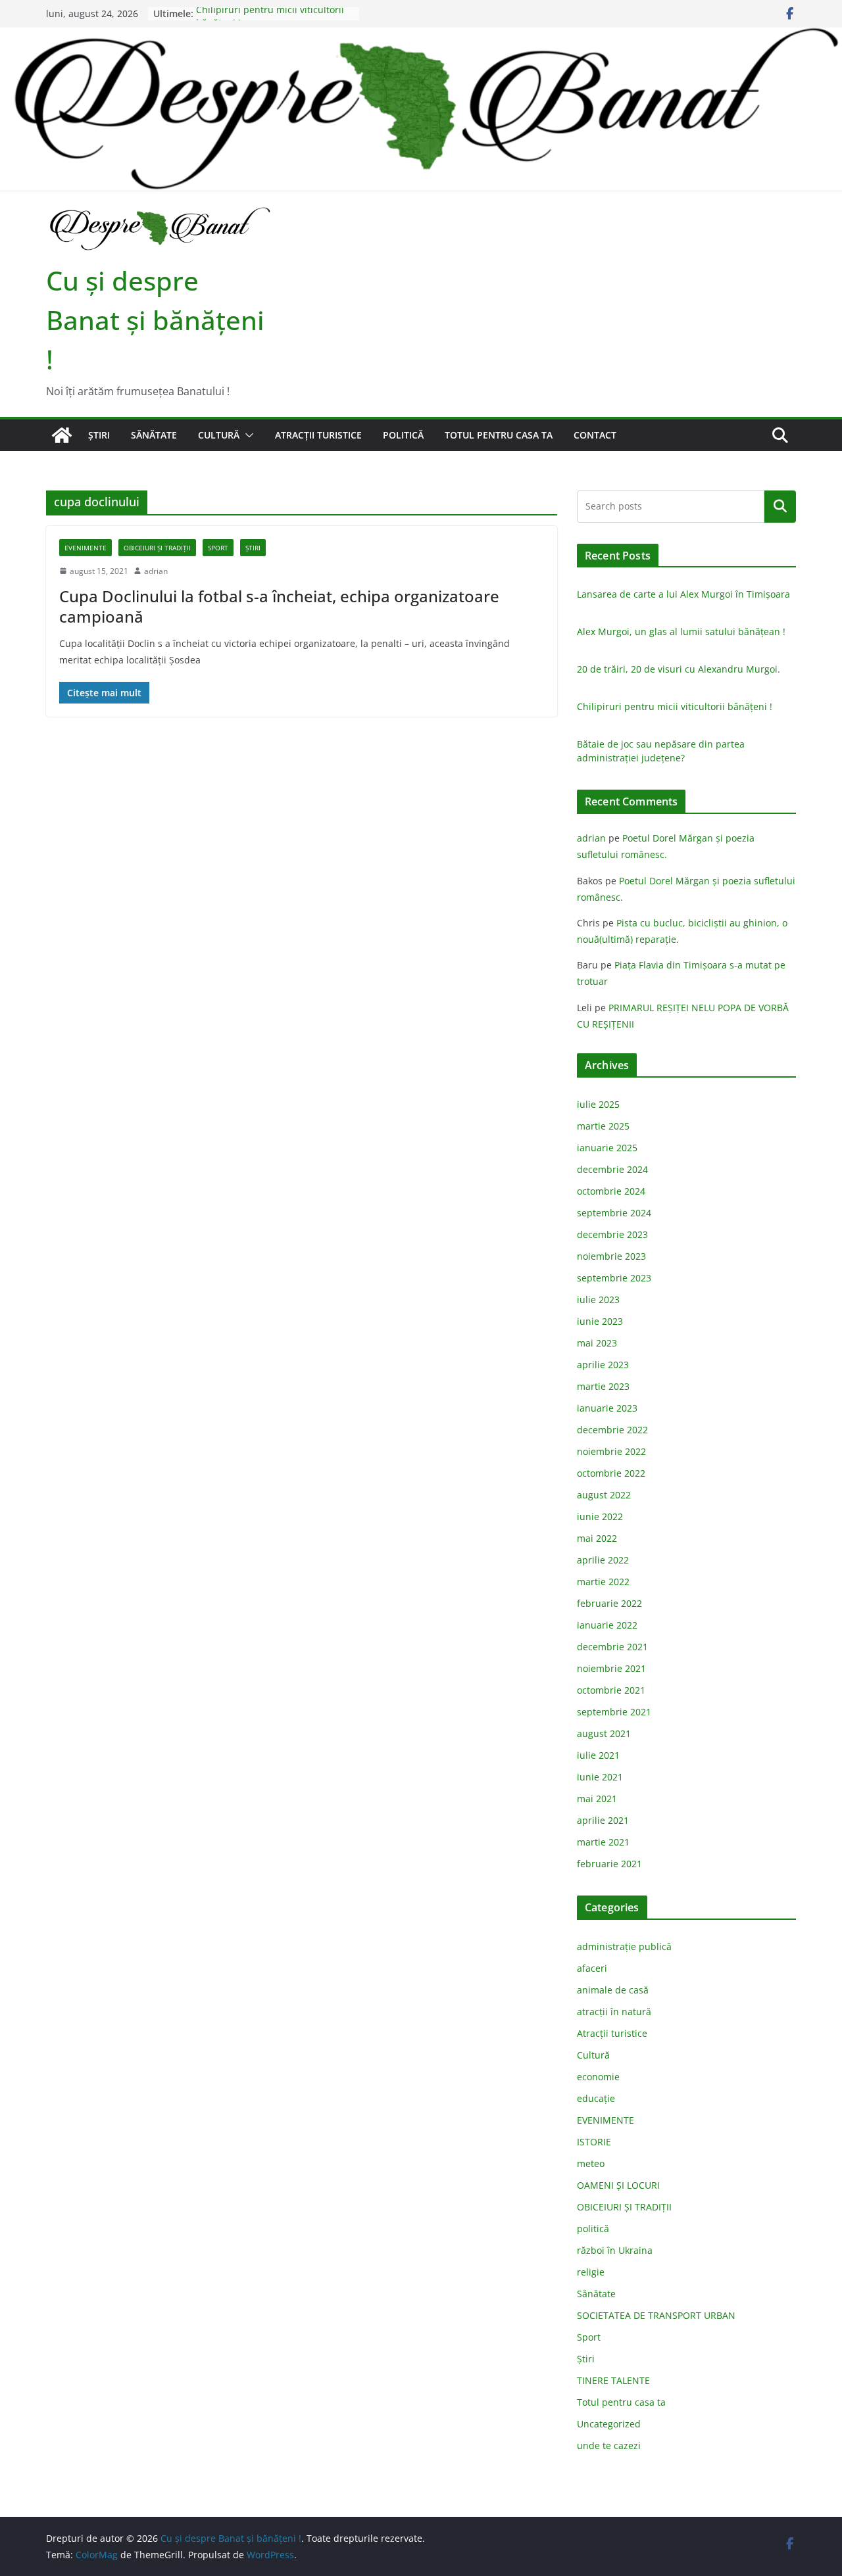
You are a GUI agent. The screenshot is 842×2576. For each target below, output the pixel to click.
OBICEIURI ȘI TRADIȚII (157, 548)
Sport (218, 548)
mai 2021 (597, 1799)
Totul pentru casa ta (499, 435)
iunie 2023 (600, 1321)
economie (598, 2077)
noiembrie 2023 (611, 1256)
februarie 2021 (609, 1864)
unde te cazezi (609, 2445)
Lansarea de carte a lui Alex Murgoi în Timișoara (683, 594)
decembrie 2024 (612, 1169)
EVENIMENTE (86, 548)
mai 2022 (597, 1538)
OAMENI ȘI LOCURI (618, 2185)
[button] (247, 435)
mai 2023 (597, 1343)
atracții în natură (614, 2012)
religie (591, 2272)
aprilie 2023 (603, 1365)
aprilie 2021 (603, 1820)
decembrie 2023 (612, 1234)
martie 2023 (603, 1386)
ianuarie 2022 (607, 1625)
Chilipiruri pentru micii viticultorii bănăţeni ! (675, 706)
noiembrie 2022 (611, 1451)
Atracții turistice (318, 435)
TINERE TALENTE (613, 2380)
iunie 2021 (600, 1777)
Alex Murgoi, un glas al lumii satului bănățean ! (681, 632)
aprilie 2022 (603, 1560)
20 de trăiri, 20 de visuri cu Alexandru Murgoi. (679, 669)
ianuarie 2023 (607, 1408)
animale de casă (613, 1990)
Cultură (219, 435)
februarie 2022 (609, 1603)
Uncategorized (609, 2424)
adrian (156, 571)
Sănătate (154, 435)
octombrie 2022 (611, 1473)
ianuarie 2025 (607, 1148)
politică (403, 435)
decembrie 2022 (612, 1430)
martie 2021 (603, 1842)
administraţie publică (624, 1946)
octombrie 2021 (611, 1690)
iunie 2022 (600, 1516)
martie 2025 (603, 1126)
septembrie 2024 (614, 1213)
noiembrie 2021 (611, 1668)
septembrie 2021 (614, 1712)
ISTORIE (594, 2142)
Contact (595, 435)
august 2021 (604, 1733)
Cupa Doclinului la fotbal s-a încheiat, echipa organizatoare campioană (279, 606)
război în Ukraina (615, 2250)
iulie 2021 (598, 1755)
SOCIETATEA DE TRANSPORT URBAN (656, 2315)
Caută (780, 506)
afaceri (592, 1968)
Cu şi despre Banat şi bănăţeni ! (155, 320)
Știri (99, 435)
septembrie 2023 (614, 1278)
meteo (591, 2163)
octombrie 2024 (611, 1191)
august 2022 (604, 1495)
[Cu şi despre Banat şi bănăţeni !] (421, 36)
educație (596, 2098)
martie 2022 (603, 1582)
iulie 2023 (598, 1300)
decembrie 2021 (612, 1647)
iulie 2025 (598, 1104)
